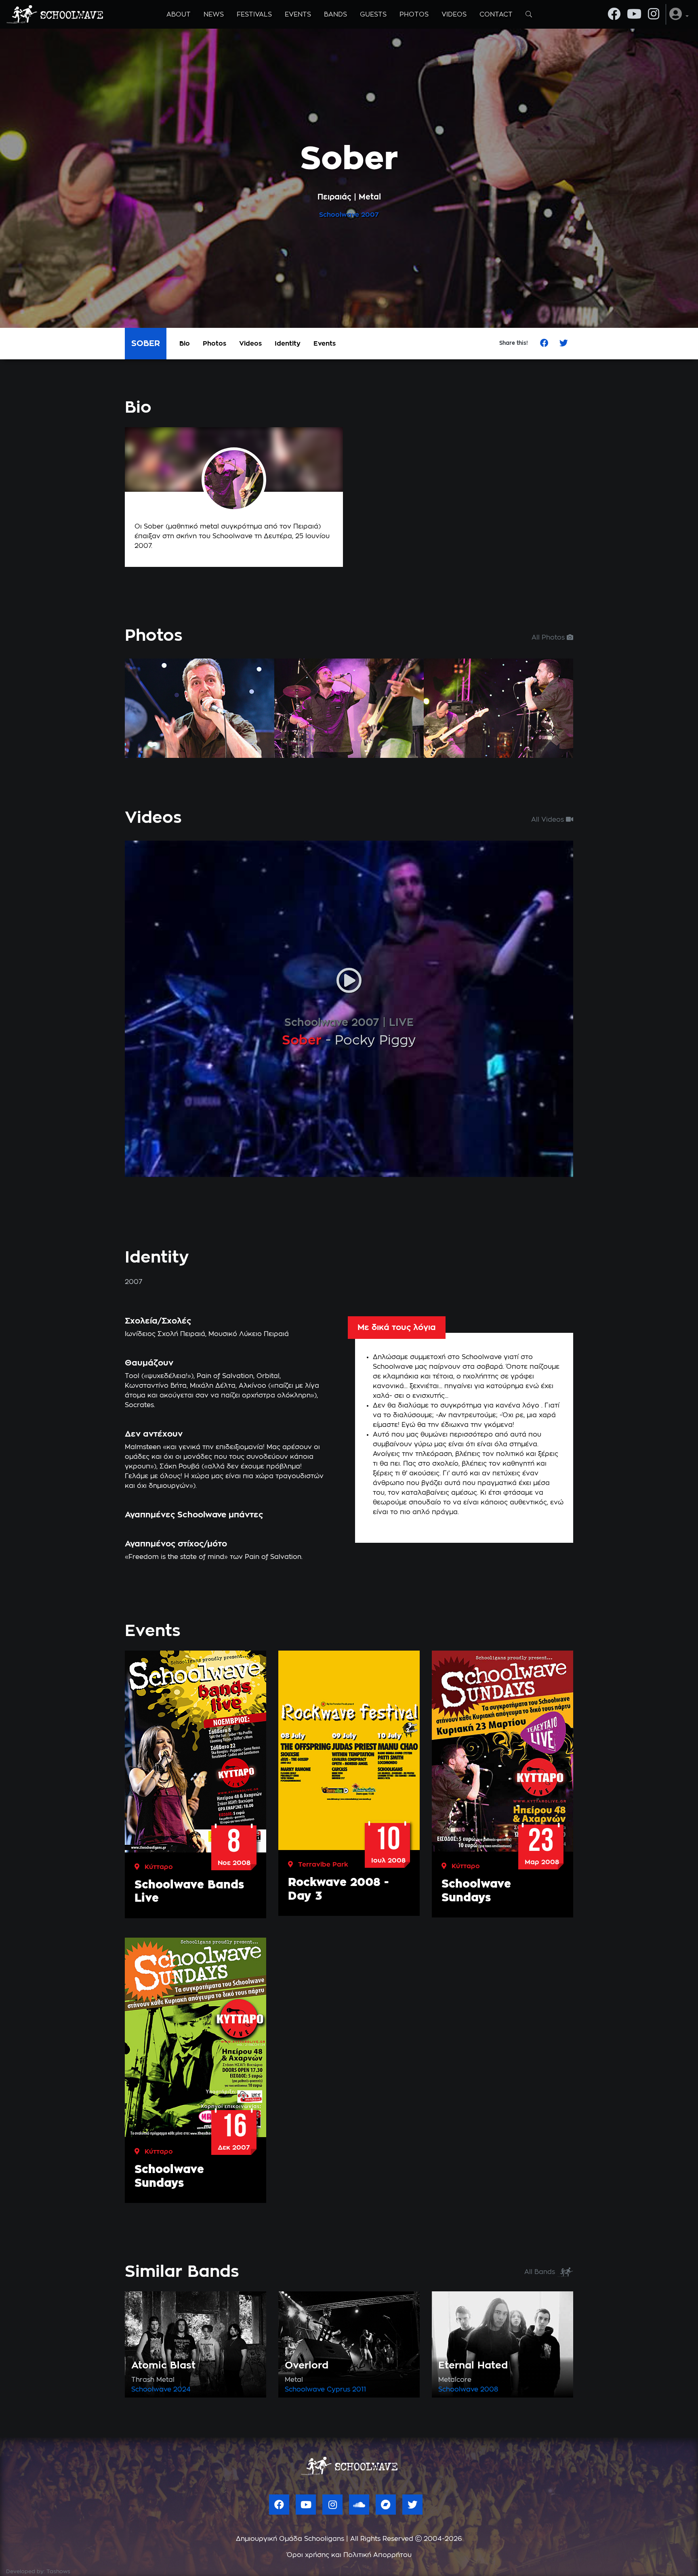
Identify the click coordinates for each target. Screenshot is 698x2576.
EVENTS (298, 15)
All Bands (541, 2272)
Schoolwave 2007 (332, 1023)
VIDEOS (454, 15)
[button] (679, 14)
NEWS (214, 15)
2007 (370, 215)
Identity (288, 344)
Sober (302, 1040)
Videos (250, 344)
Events (325, 344)
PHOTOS (414, 15)
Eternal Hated (473, 2366)
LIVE (401, 1023)
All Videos (549, 820)
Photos (214, 344)
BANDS (335, 15)
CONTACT (496, 15)
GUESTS (373, 15)
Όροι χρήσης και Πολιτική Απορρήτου (349, 2555)
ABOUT (179, 15)
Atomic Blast (163, 2366)
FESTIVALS (254, 15)
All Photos (549, 638)
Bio (185, 344)
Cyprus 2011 (346, 2389)
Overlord (307, 2366)
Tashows (58, 2572)
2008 (489, 2389)
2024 (182, 2389)
